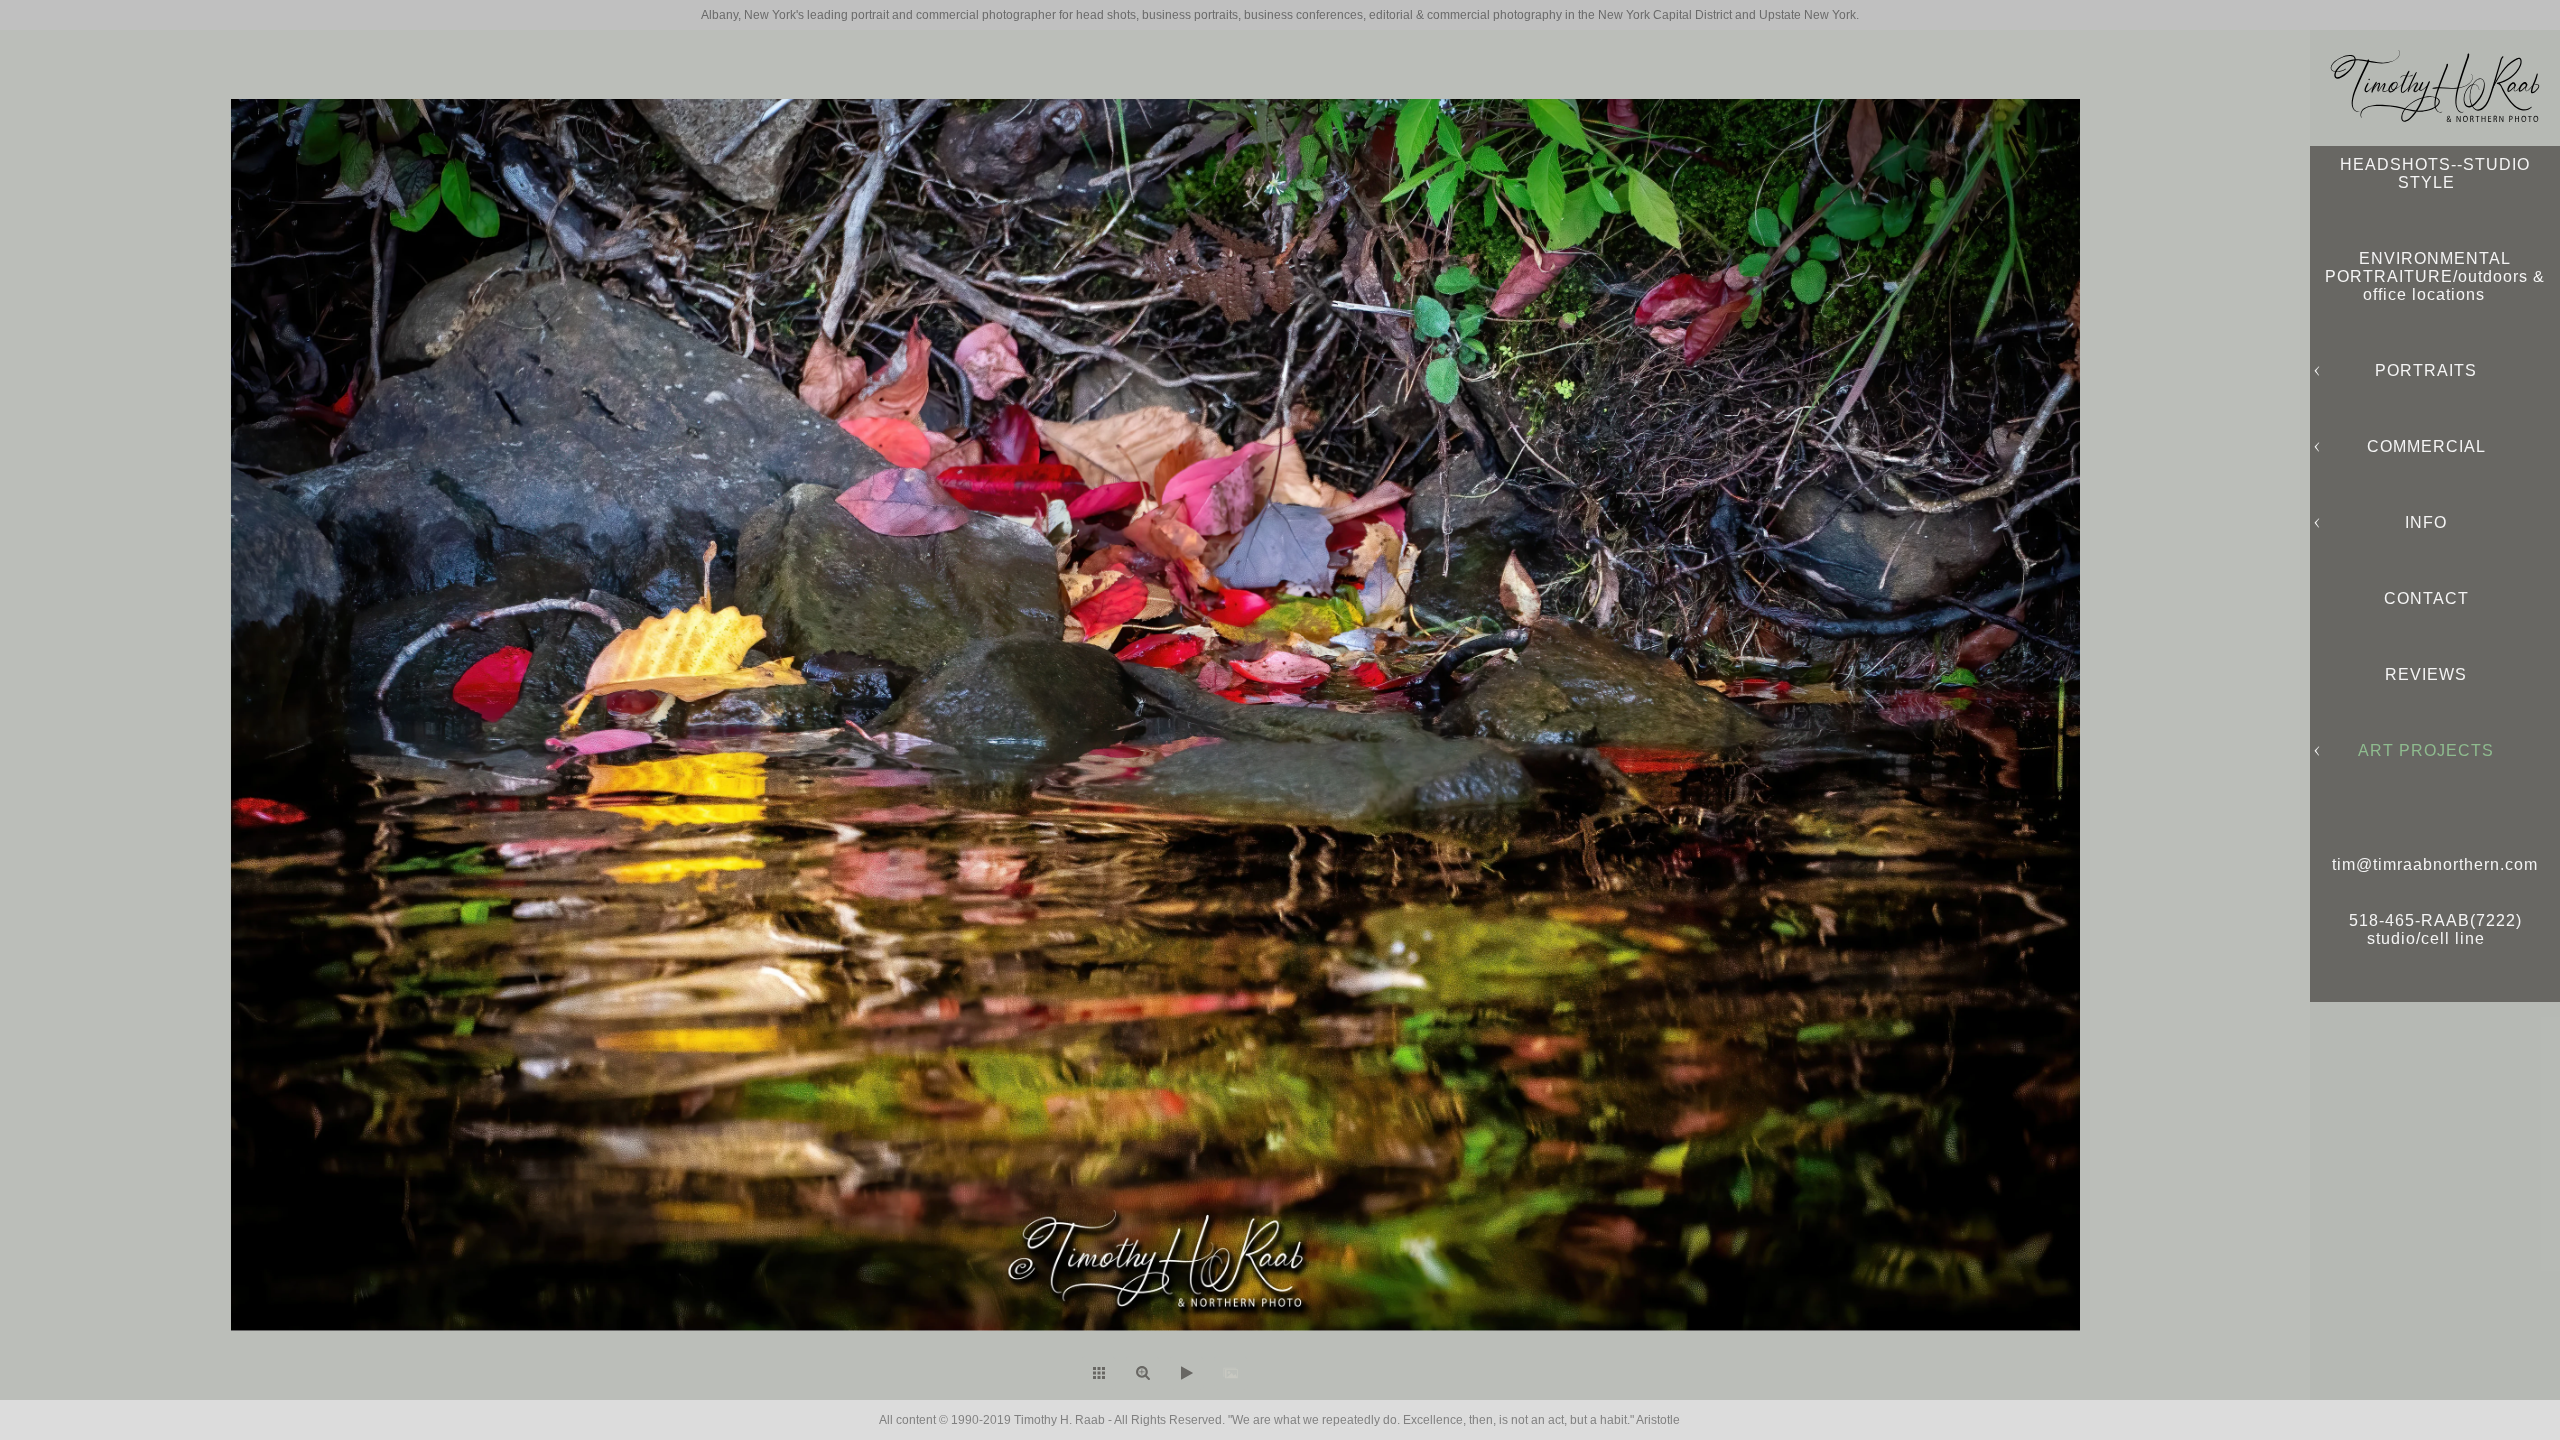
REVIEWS (2426, 674)
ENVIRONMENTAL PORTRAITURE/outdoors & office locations (2435, 276)
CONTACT (2426, 598)
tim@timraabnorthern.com (2435, 864)
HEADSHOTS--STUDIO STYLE (2435, 173)
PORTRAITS (2426, 370)
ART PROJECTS (2426, 750)
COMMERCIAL (2426, 446)
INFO (2426, 522)
